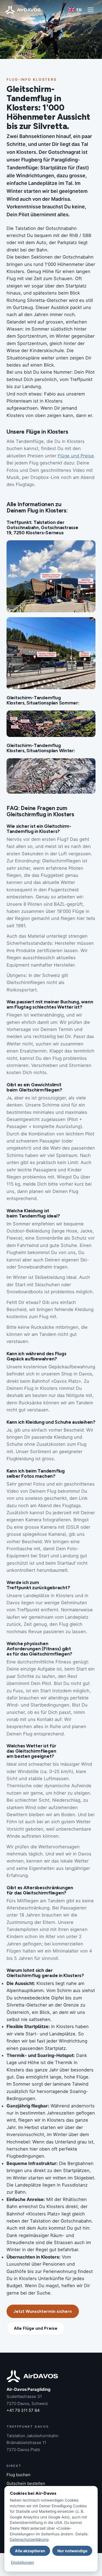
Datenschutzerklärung (29, 2539)
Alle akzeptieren (30, 2551)
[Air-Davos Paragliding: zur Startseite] (23, 10)
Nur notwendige (72, 2551)
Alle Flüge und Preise (36, 2328)
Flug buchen (18, 2475)
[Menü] (91, 10)
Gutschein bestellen (26, 2483)
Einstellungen (22, 2562)
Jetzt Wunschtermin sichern (43, 2311)
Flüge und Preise (76, 456)
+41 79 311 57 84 (23, 2410)
